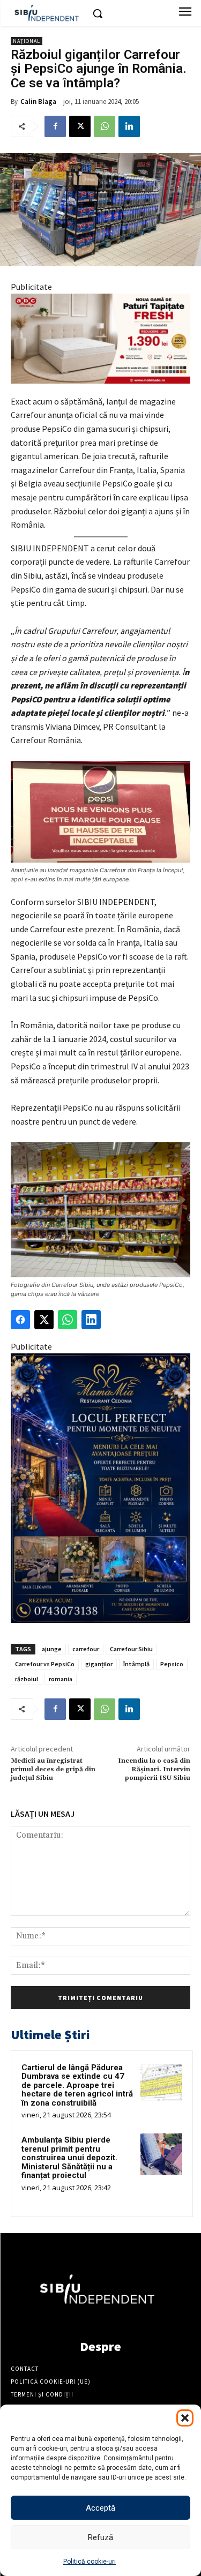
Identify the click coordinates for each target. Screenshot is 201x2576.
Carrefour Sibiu (131, 1649)
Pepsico (172, 1664)
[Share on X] (44, 1320)
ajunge (52, 1649)
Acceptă (100, 2508)
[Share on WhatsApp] (68, 1320)
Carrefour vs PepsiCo (45, 1664)
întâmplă (136, 1664)
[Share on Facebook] (20, 1320)
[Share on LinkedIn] (91, 1320)
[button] (185, 2418)
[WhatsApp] (105, 126)
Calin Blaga (38, 102)
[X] (80, 126)
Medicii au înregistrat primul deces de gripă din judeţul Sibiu (53, 1770)
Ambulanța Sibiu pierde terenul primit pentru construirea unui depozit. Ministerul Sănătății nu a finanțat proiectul (69, 2158)
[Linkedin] (129, 126)
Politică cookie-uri (90, 2562)
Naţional (27, 41)
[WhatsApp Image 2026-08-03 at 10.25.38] (100, 339)
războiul (27, 1679)
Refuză (100, 2537)
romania (61, 1679)
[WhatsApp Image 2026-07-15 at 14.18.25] (100, 1488)
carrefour (86, 1649)
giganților (99, 1664)
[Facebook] (55, 126)
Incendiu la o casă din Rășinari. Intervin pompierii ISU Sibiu (154, 1770)
